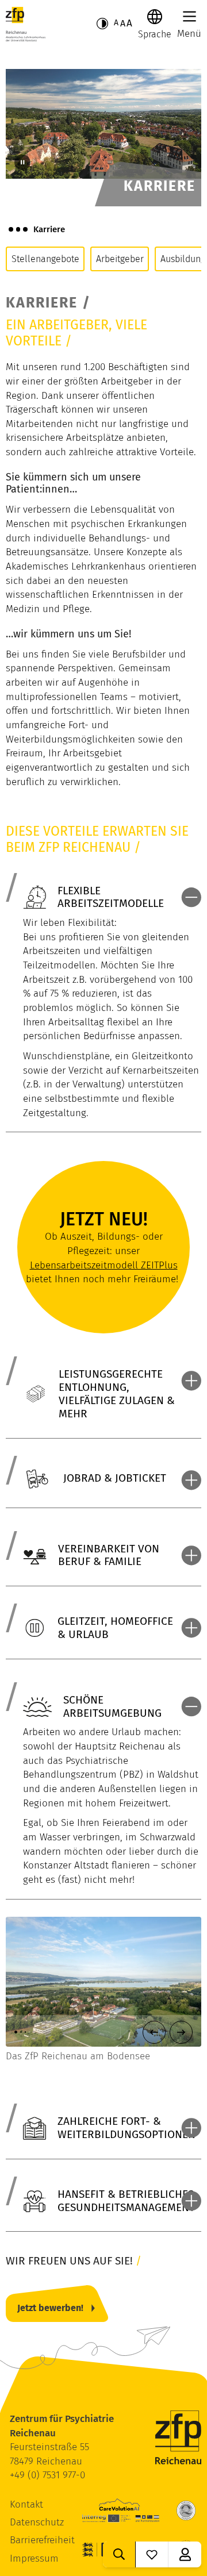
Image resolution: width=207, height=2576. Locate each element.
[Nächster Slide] (181, 2032)
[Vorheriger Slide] (154, 2032)
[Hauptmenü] (189, 16)
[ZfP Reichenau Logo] (26, 24)
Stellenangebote (45, 259)
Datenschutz (37, 2522)
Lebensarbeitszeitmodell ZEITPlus (104, 1265)
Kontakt (26, 2504)
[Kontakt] (185, 2554)
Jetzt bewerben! (50, 2308)
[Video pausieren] (22, 163)
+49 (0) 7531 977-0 (47, 2475)
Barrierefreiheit (42, 2540)
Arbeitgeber (120, 259)
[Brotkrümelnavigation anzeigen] (18, 229)
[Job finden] (119, 2554)
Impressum (34, 2558)
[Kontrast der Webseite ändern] (102, 24)
